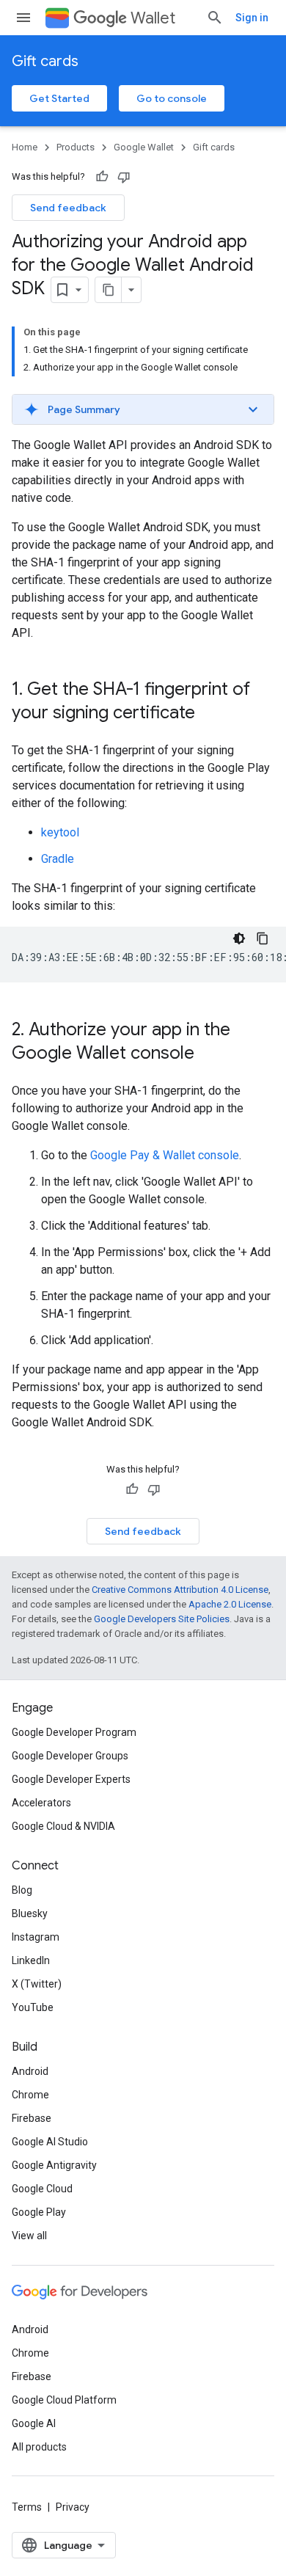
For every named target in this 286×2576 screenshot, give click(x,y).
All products (39, 2447)
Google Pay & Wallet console (165, 1155)
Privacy (73, 2507)
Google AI (34, 2423)
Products (76, 147)
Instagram (36, 1937)
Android (30, 2071)
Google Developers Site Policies (162, 1619)
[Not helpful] (124, 177)
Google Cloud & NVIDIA (63, 1826)
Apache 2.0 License (230, 1604)
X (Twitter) (37, 1984)
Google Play (39, 2212)
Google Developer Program (74, 1732)
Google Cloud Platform (64, 2400)
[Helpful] (102, 177)
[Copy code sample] (263, 938)
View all (29, 2236)
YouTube (33, 2007)
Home (25, 147)
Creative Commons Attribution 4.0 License (180, 1590)
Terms (27, 2507)
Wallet (153, 18)
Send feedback (68, 208)
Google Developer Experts (71, 1779)
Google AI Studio (50, 2142)
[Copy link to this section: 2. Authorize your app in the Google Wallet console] (209, 1054)
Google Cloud (42, 2189)
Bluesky (30, 1913)
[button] (143, 409)
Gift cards (45, 61)
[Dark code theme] (239, 938)
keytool (60, 832)
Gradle (58, 859)
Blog (22, 1890)
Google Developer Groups (70, 1756)
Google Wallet (144, 147)
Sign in (252, 18)
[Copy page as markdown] (109, 290)
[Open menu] (23, 18)
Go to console (172, 98)
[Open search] (215, 18)
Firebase (32, 2118)
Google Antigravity (54, 2165)
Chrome (30, 2095)
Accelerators (41, 1803)
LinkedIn (31, 1960)
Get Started (59, 98)
